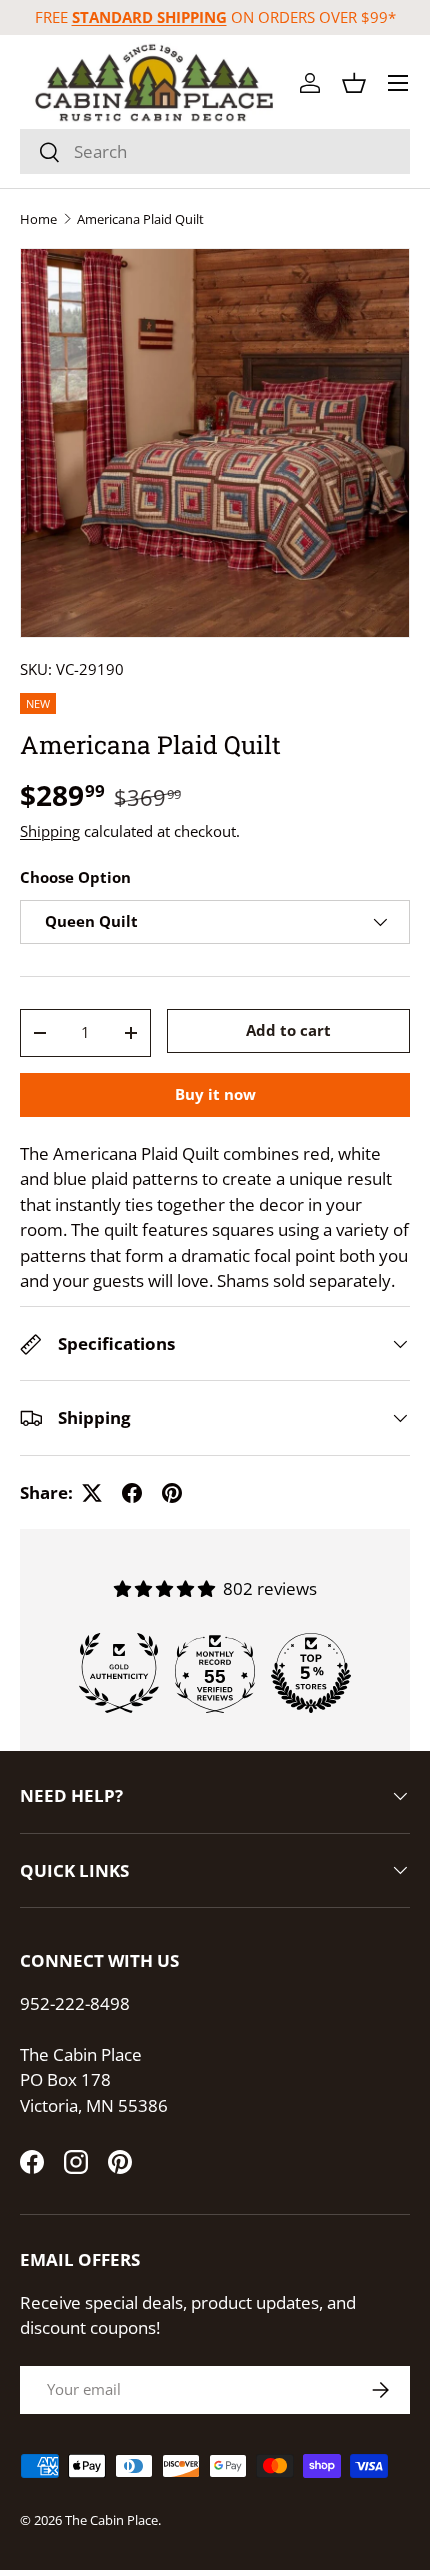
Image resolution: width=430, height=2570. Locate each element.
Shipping (50, 831)
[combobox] (215, 151)
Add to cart (288, 1030)
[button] (354, 83)
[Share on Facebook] (132, 1493)
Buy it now (215, 1094)
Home (38, 219)
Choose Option (75, 877)
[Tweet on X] (92, 1493)
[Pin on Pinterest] (172, 1493)
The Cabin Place (111, 2520)
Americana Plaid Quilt (140, 219)
